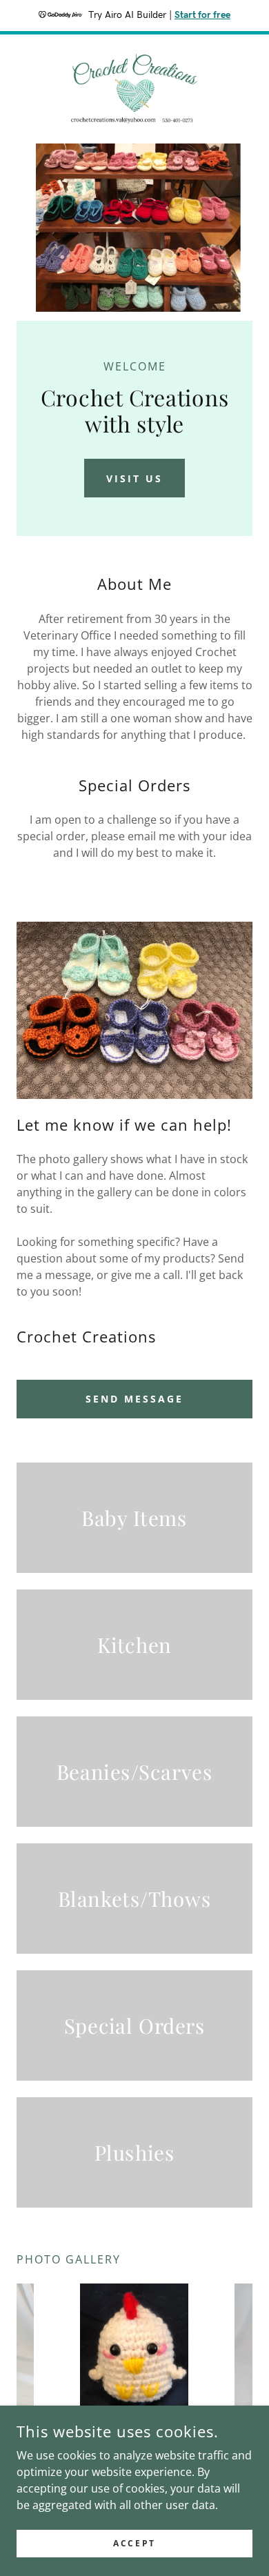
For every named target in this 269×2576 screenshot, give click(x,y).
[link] (135, 89)
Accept (134, 2543)
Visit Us (134, 478)
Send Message (134, 1399)
